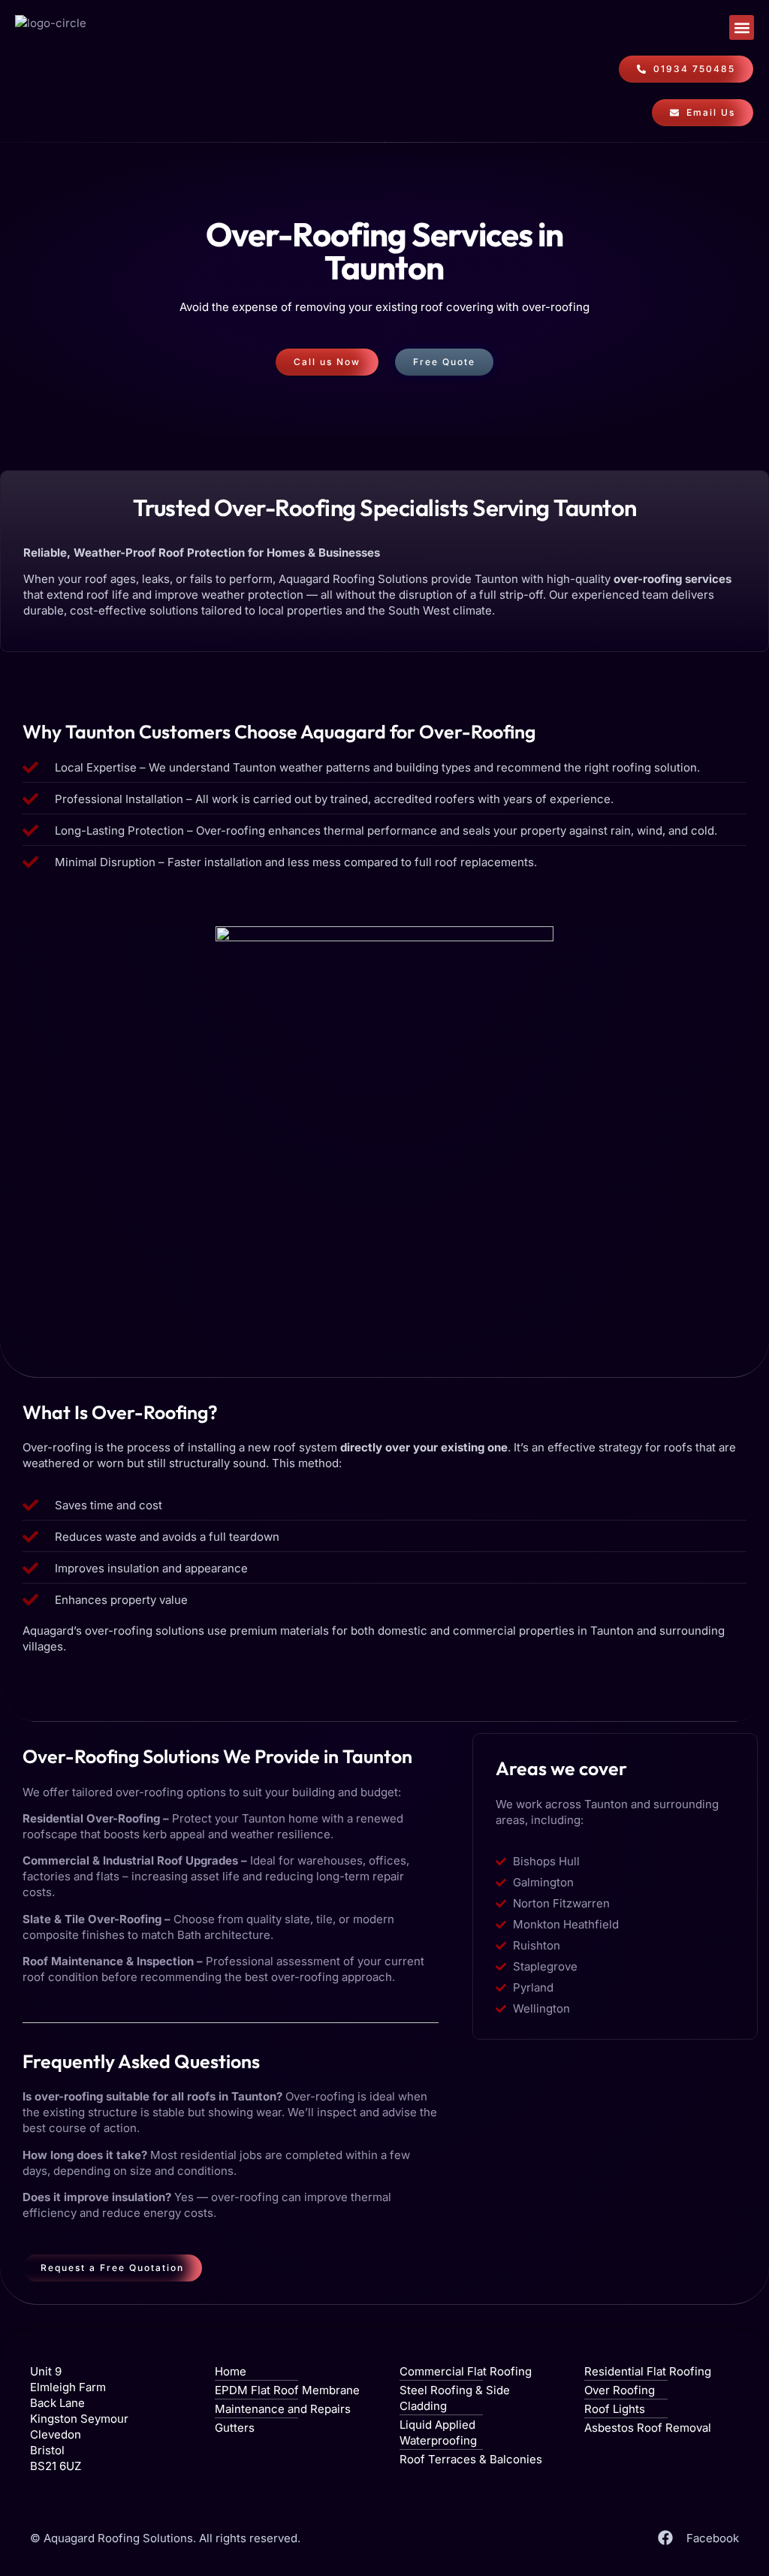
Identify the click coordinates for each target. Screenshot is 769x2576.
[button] (742, 27)
